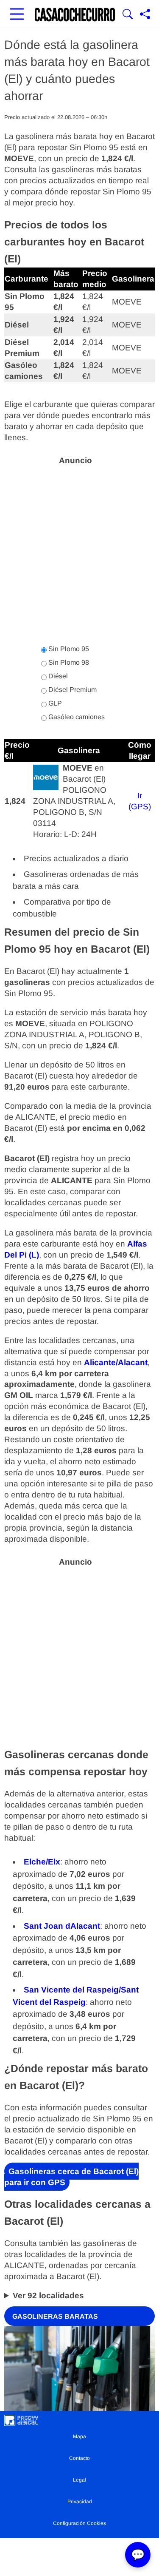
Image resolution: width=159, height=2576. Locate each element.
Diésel (57, 676)
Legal (79, 2480)
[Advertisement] (79, 550)
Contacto (79, 2458)
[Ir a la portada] (75, 15)
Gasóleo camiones (76, 717)
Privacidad (80, 2502)
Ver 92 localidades (48, 2296)
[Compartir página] (145, 15)
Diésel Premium (72, 690)
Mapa (79, 2437)
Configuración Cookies (79, 2523)
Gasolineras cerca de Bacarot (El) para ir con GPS (71, 2176)
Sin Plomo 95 (68, 649)
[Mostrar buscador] (128, 15)
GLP (54, 703)
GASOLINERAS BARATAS (55, 2316)
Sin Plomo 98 (68, 662)
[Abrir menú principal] (17, 15)
